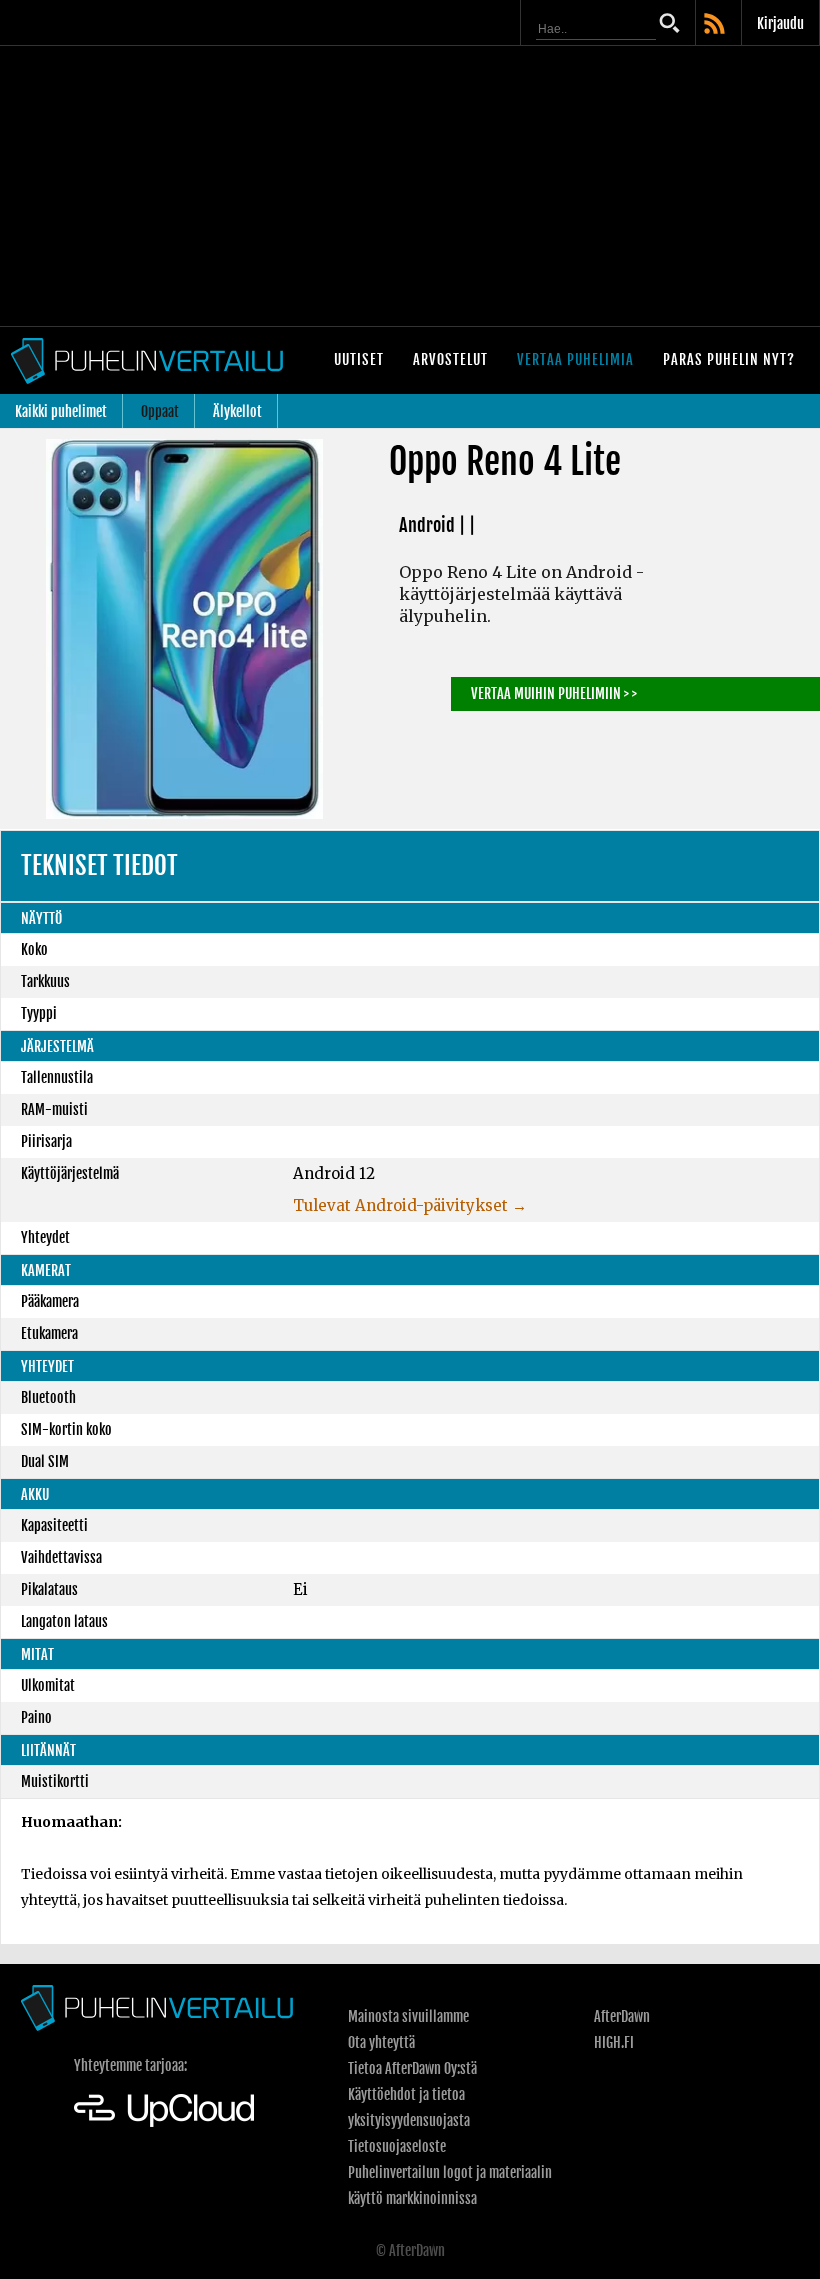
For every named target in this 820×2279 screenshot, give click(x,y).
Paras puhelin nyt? (729, 359)
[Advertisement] (410, 186)
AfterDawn (622, 2016)
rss (716, 25)
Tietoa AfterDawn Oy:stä (412, 2068)
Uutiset (359, 359)
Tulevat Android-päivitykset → (410, 1205)
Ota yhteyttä (381, 2042)
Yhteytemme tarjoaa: (130, 2065)
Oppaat (160, 411)
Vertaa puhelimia (575, 359)
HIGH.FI (614, 2042)
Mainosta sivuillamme (408, 2016)
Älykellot (237, 411)
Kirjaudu (780, 23)
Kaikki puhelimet (61, 411)
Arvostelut (450, 359)
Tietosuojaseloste (397, 2146)
